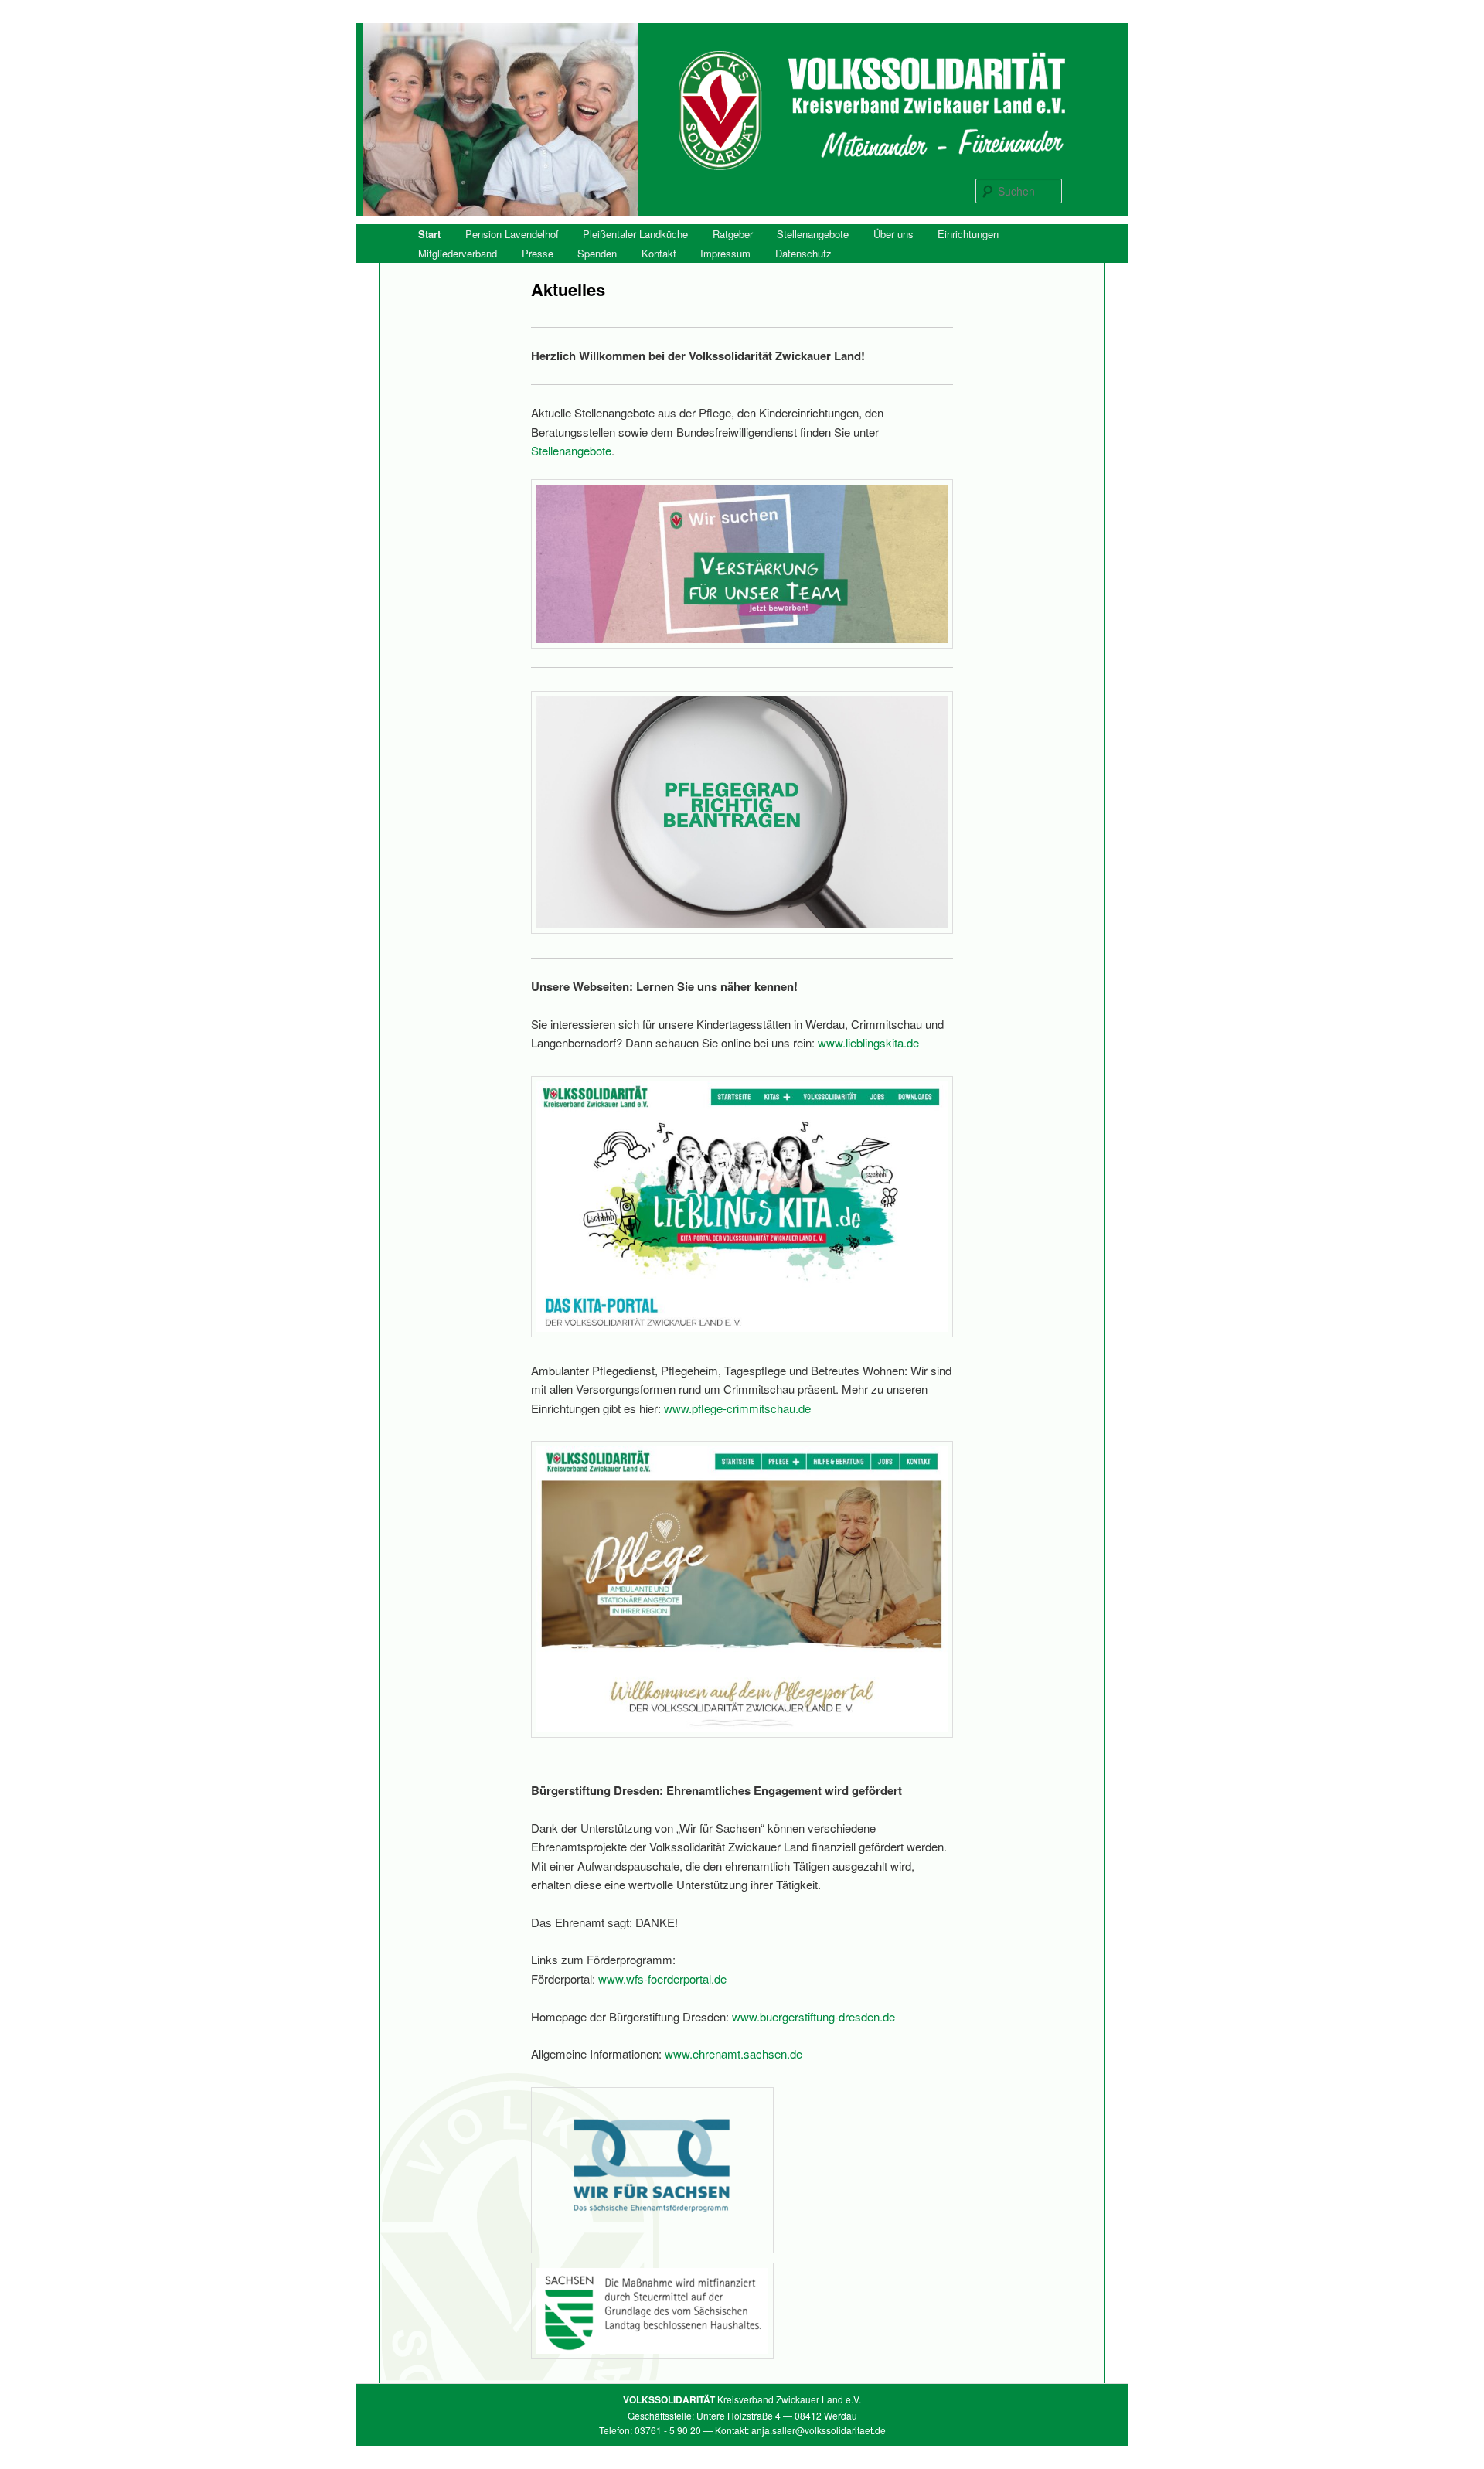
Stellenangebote (813, 234)
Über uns (893, 234)
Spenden (597, 253)
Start (429, 234)
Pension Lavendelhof (512, 234)
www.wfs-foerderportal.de (662, 1979)
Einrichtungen (968, 234)
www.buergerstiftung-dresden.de (813, 2016)
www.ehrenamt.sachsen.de (733, 2054)
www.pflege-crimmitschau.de (737, 1408)
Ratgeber (733, 234)
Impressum (725, 253)
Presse (538, 253)
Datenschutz (803, 253)
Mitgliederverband (458, 253)
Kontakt (659, 253)
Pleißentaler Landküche (635, 234)
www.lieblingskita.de (867, 1042)
